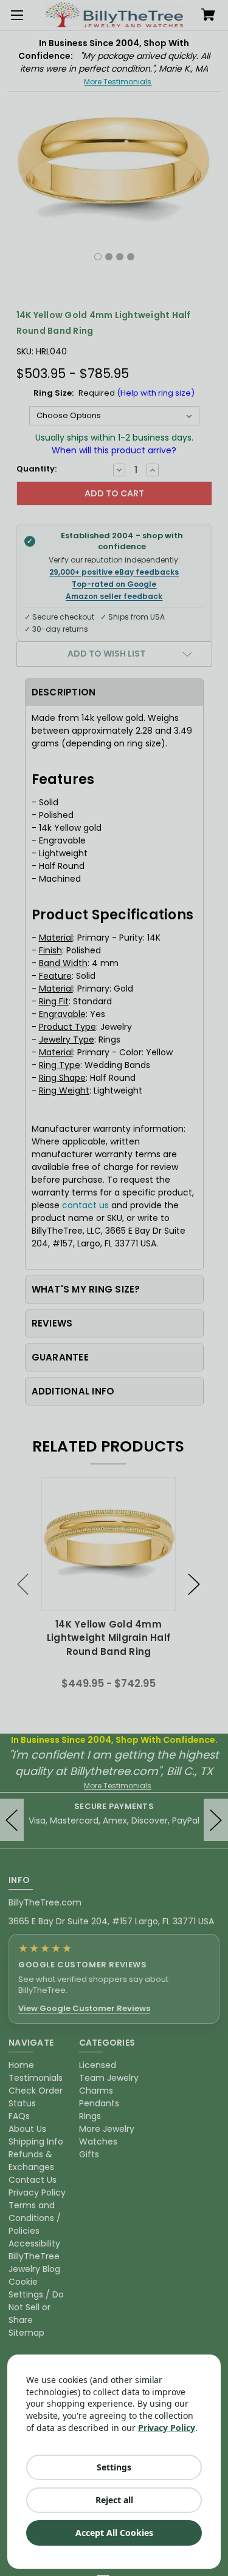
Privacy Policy (167, 2428)
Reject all (114, 2500)
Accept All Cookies (114, 2533)
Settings (114, 2467)
